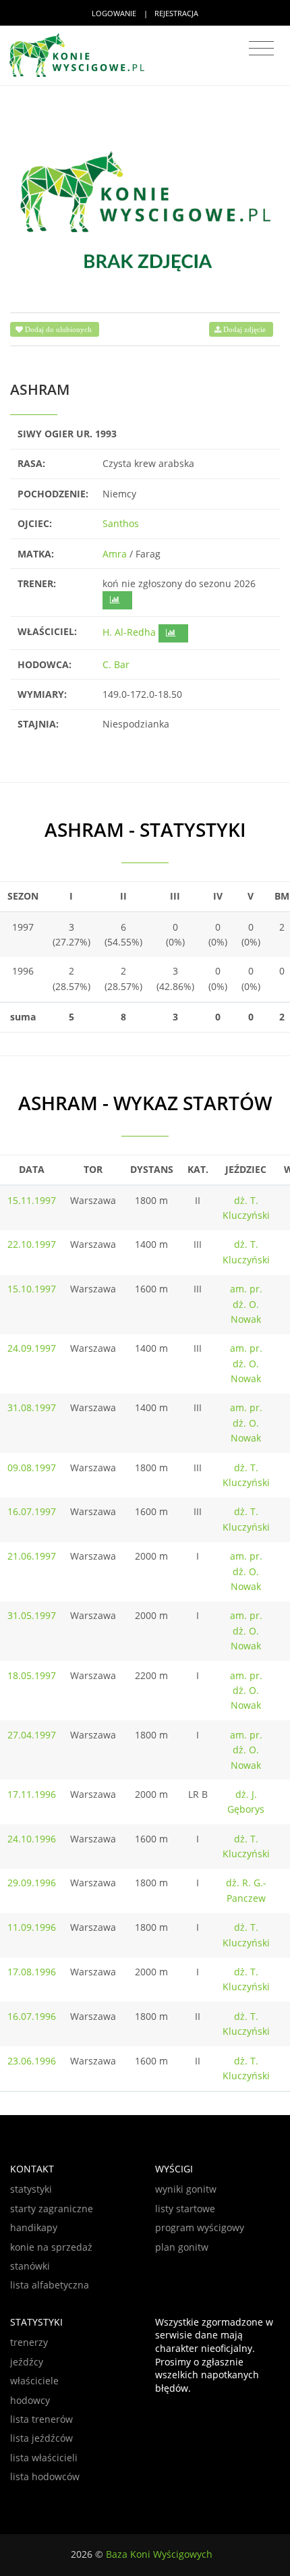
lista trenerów (41, 2419)
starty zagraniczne (52, 2209)
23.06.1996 (32, 2061)
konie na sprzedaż (51, 2247)
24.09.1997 (32, 1348)
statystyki (31, 2189)
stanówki (30, 2266)
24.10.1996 (32, 1839)
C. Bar (116, 664)
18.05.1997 (32, 1675)
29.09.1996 (32, 1883)
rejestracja (176, 13)
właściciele (34, 2381)
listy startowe (185, 2209)
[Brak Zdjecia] (145, 210)
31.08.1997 (32, 1407)
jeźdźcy (27, 2362)
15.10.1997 (32, 1289)
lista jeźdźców (41, 2438)
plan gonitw (182, 2247)
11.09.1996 (32, 1927)
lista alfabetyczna (50, 2285)
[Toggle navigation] (261, 49)
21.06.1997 (32, 1556)
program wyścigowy (200, 2227)
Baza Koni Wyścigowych (159, 2554)
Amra (115, 554)
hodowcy (30, 2400)
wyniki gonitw (186, 2189)
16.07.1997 (32, 1511)
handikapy (34, 2227)
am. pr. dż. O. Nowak (246, 1304)
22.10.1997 (32, 1244)
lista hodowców (45, 2476)
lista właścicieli (44, 2458)
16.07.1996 (32, 2016)
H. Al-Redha (129, 632)
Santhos (121, 523)
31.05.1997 (32, 1615)
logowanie (114, 13)
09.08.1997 (32, 1468)
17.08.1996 (32, 1972)
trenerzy (29, 2342)
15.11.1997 (32, 1200)
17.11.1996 (32, 1794)
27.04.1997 (32, 1735)
